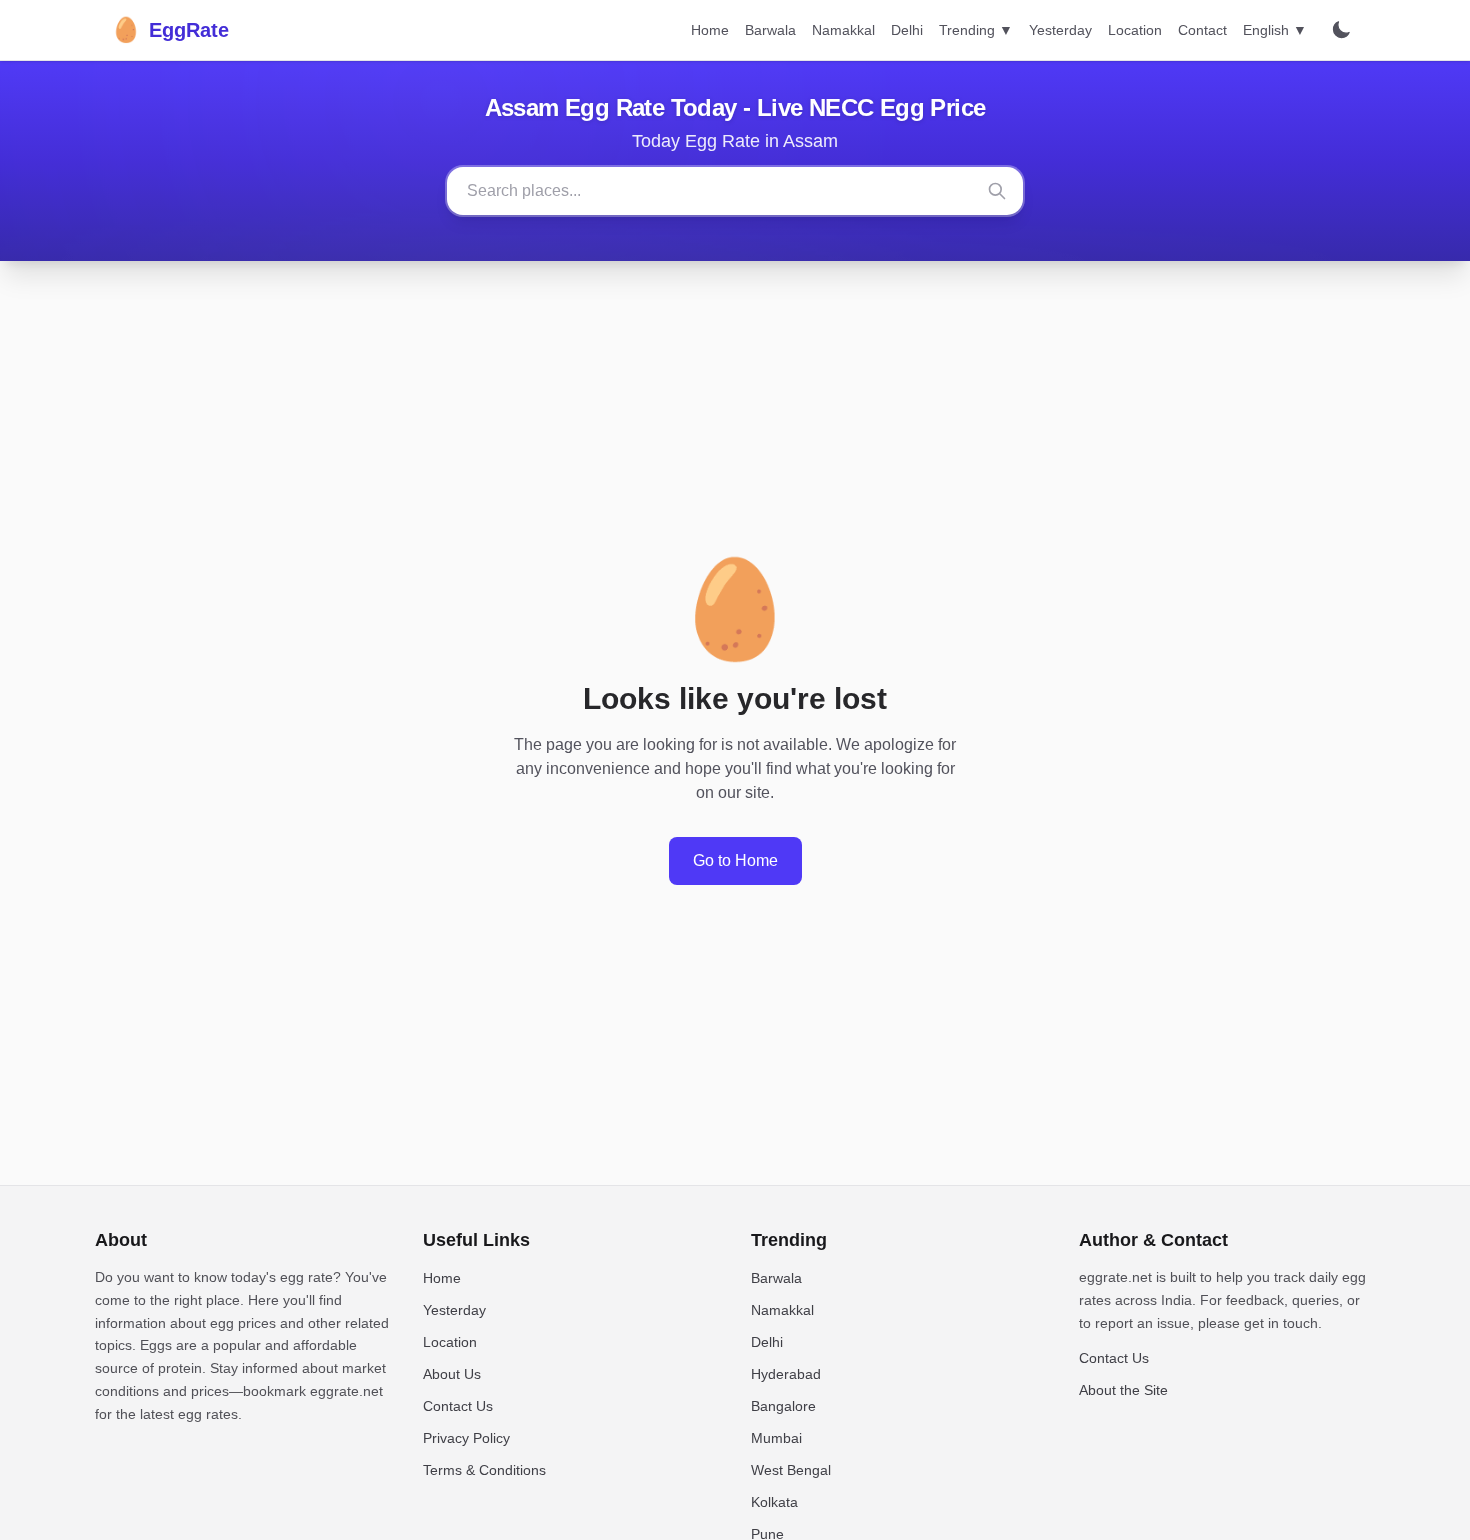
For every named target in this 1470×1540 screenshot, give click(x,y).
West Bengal (791, 1470)
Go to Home (735, 860)
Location (1135, 30)
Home (710, 30)
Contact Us (458, 1406)
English (1275, 30)
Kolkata (774, 1502)
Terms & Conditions (484, 1470)
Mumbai (776, 1438)
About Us (452, 1374)
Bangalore (783, 1406)
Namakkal (843, 30)
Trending (976, 30)
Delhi (907, 30)
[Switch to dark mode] (1341, 30)
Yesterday (1060, 30)
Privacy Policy (466, 1438)
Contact (1202, 30)
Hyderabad (786, 1374)
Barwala (770, 30)
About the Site (1123, 1390)
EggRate (170, 29)
